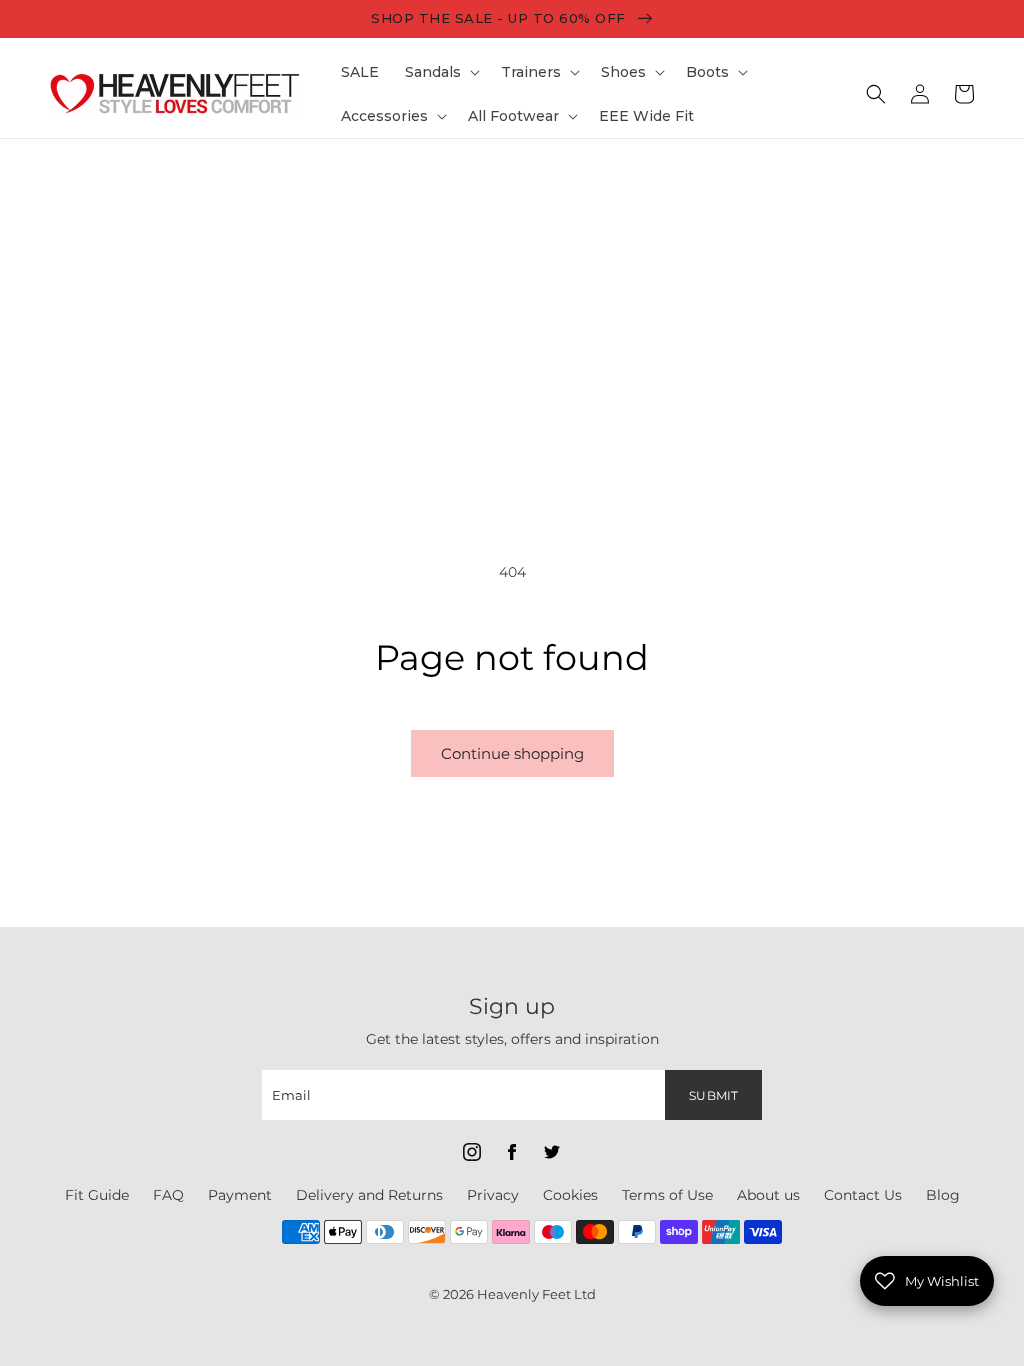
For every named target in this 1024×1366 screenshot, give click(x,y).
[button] (440, 72)
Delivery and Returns (369, 1195)
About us (768, 1195)
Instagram (472, 1152)
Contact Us (863, 1195)
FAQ (168, 1195)
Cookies (570, 1195)
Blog (943, 1195)
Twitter (552, 1152)
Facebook (512, 1152)
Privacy (493, 1195)
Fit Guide (97, 1195)
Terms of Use (667, 1195)
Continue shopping (512, 753)
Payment (240, 1195)
